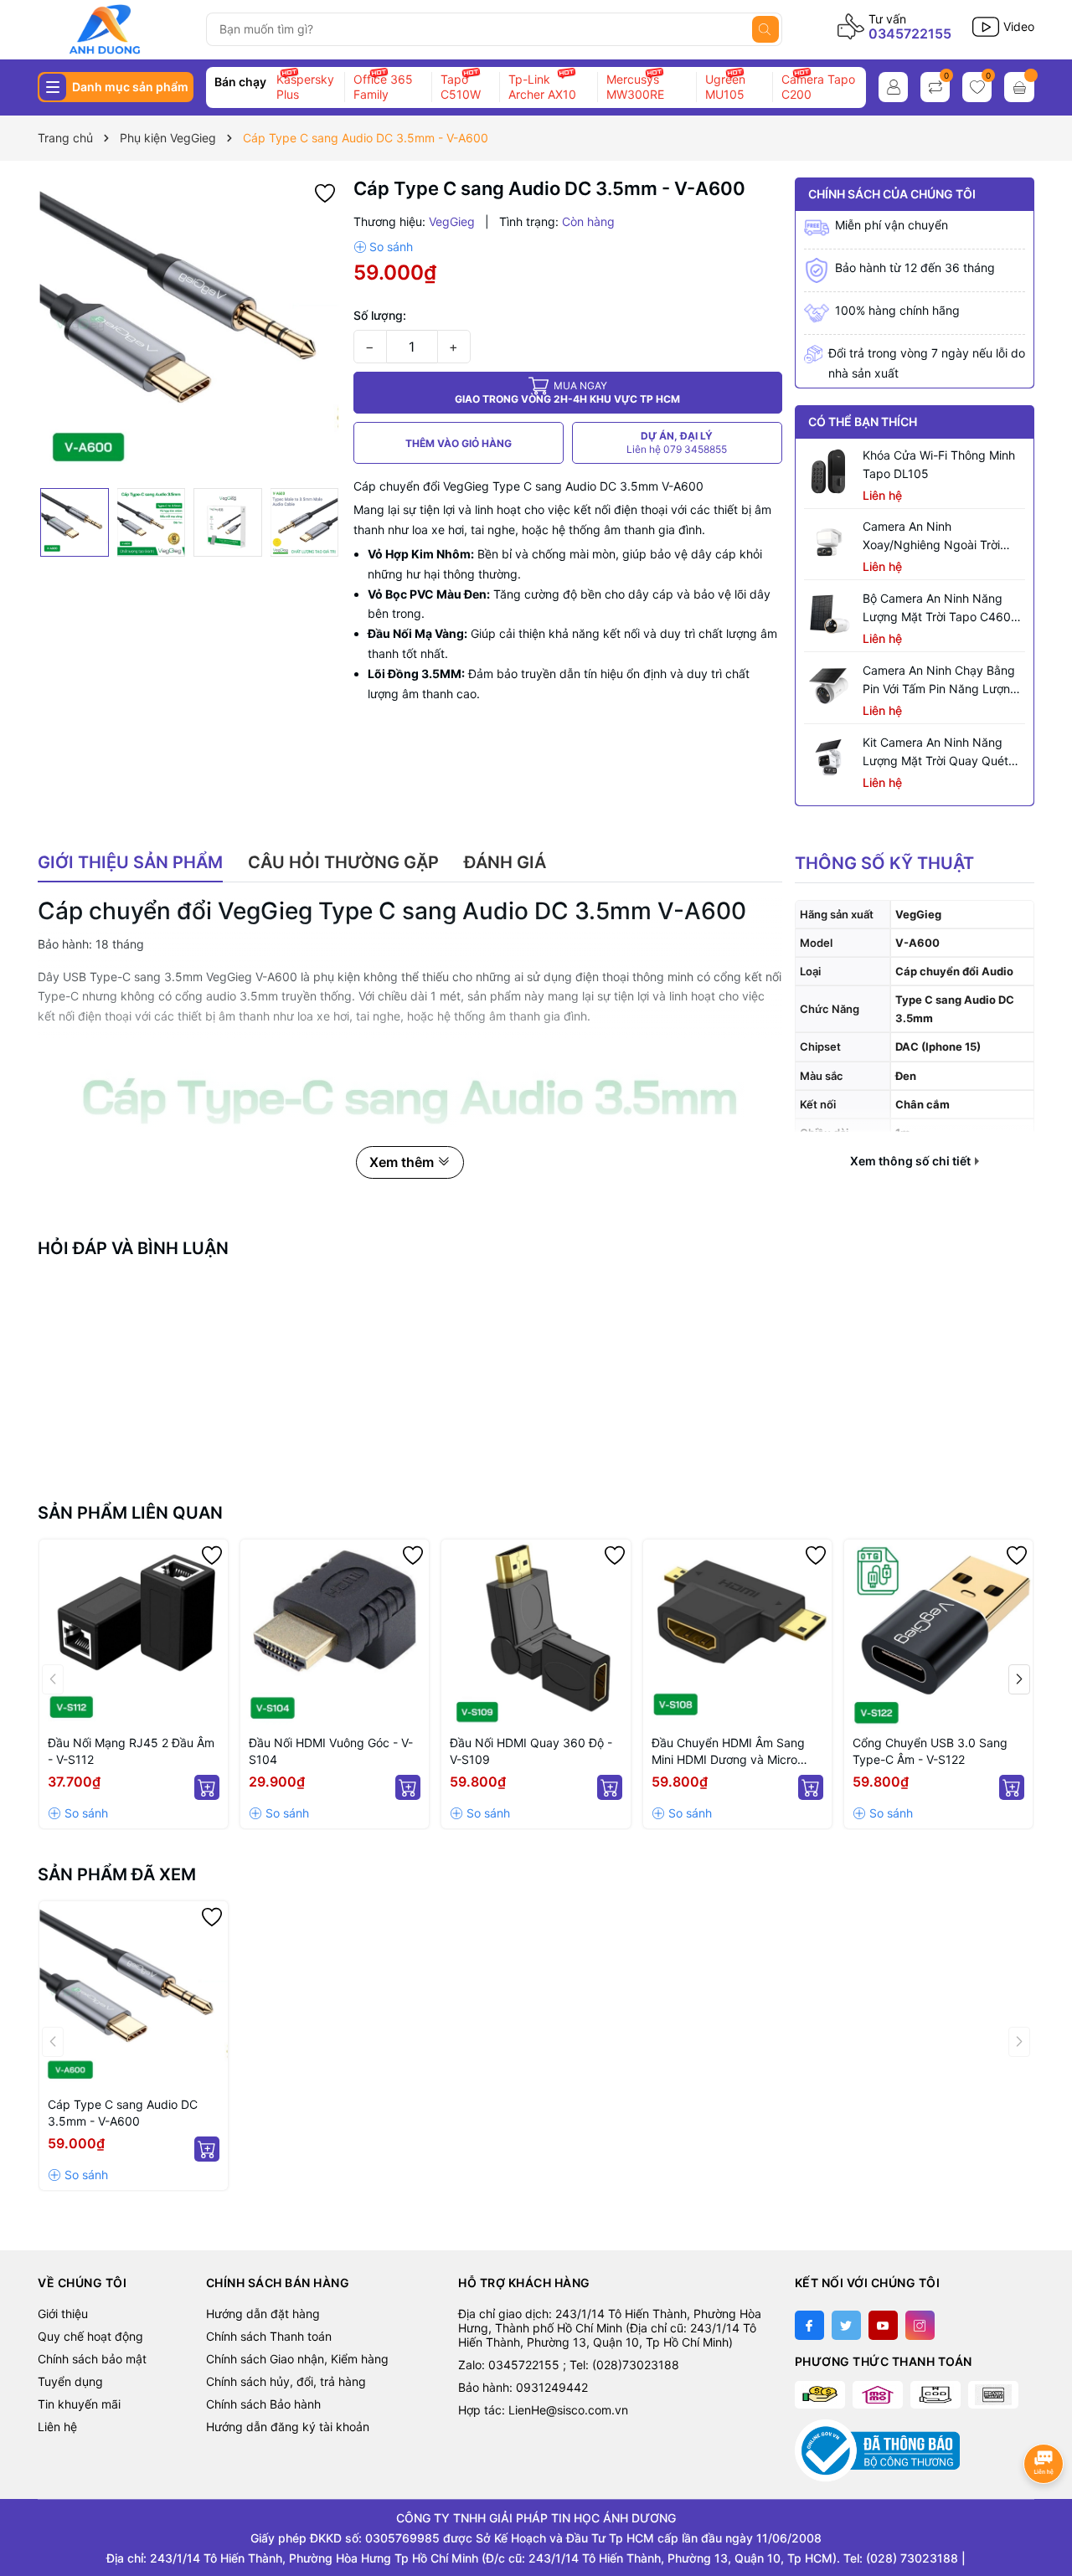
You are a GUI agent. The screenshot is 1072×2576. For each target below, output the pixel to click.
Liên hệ (57, 2427)
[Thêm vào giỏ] (207, 1787)
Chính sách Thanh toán (269, 2336)
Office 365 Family (383, 87)
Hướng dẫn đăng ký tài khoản (288, 2427)
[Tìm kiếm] (765, 29)
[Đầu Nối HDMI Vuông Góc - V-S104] (335, 1634)
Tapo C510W (461, 87)
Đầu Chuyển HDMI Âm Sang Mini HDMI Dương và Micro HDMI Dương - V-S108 (728, 1752)
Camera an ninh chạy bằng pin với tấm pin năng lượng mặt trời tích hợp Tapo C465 (944, 681)
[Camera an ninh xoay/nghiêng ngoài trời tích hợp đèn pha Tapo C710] (829, 542)
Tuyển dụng (70, 2381)
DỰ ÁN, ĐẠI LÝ (677, 442)
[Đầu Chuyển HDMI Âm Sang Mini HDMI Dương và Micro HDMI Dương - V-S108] (737, 1634)
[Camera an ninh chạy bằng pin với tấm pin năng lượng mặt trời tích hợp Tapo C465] (829, 686)
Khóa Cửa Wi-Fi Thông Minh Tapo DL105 (939, 464)
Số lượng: (380, 315)
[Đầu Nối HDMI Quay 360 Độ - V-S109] (536, 1634)
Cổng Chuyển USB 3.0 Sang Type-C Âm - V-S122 (930, 1751)
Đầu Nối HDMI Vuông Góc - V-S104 (331, 1751)
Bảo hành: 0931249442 (523, 2387)
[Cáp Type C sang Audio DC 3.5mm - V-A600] (134, 1995)
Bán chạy (240, 82)
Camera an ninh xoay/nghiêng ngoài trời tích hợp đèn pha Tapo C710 (943, 537)
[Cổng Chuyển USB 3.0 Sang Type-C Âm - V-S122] (938, 1634)
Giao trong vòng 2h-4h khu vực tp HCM (567, 392)
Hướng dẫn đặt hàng (263, 2314)
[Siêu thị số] (116, 29)
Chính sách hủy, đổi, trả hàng (286, 2381)
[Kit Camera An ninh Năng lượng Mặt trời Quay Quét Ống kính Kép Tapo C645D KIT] (829, 758)
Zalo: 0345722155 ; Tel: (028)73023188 (569, 2365)
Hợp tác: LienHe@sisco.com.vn (543, 2410)
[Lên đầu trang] (1045, 2507)
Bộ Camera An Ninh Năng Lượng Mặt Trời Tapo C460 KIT (937, 609)
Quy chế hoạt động (90, 2336)
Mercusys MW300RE (635, 87)
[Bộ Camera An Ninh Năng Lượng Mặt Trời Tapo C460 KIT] (829, 614)
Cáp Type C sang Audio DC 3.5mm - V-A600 (123, 2113)
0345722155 (910, 33)
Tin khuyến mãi (79, 2404)
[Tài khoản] (893, 87)
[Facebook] (809, 2325)
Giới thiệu (63, 2314)
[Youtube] (883, 2325)
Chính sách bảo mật (92, 2359)
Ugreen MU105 (725, 87)
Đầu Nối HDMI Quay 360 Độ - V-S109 (531, 1751)
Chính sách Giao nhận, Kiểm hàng (297, 2359)
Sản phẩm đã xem (117, 1874)
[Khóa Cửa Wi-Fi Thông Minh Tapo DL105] (829, 471)
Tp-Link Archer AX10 (542, 87)
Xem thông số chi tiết (912, 1161)
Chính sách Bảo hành (263, 2404)
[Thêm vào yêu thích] (325, 191)
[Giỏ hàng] (1019, 87)
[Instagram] (920, 2325)
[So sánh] (383, 247)
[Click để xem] (189, 329)
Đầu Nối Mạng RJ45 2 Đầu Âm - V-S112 (131, 1751)
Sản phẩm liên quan (130, 1513)
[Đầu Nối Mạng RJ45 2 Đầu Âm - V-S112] (134, 1634)
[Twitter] (846, 2325)
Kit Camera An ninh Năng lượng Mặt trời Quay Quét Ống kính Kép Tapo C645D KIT (937, 753)
